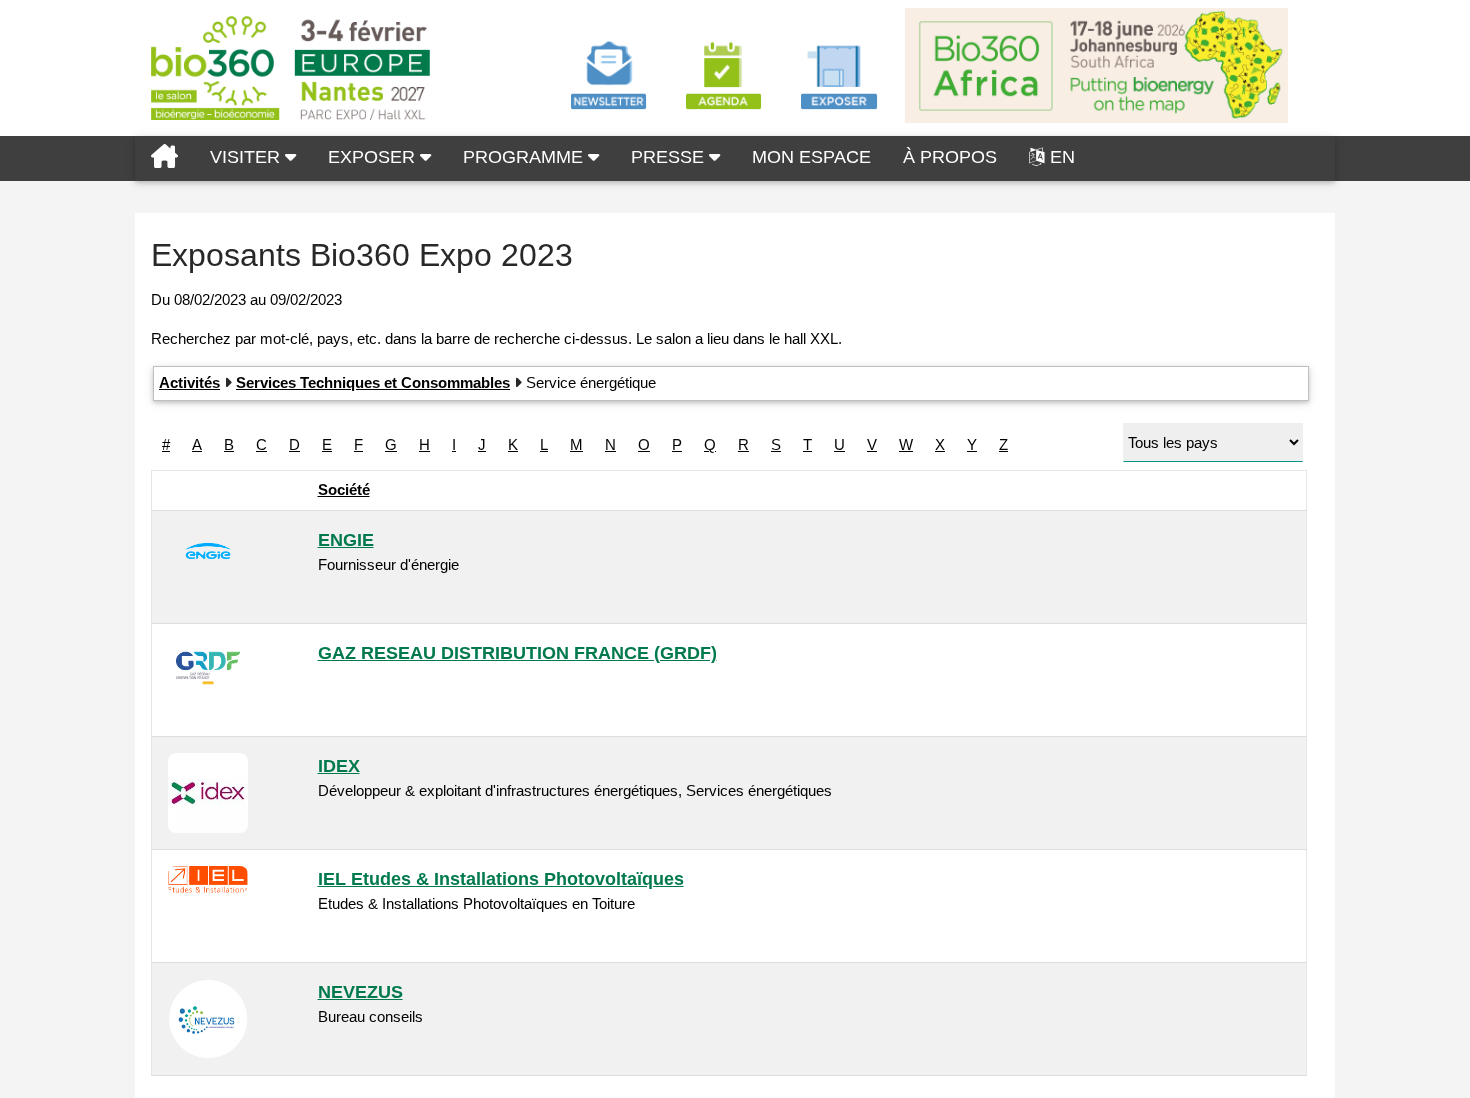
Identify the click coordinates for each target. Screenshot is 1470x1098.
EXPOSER (374, 157)
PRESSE (670, 157)
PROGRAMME (525, 157)
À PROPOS (950, 157)
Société (344, 489)
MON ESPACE (811, 157)
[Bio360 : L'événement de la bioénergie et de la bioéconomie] (164, 158)
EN (1062, 157)
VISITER (247, 157)
